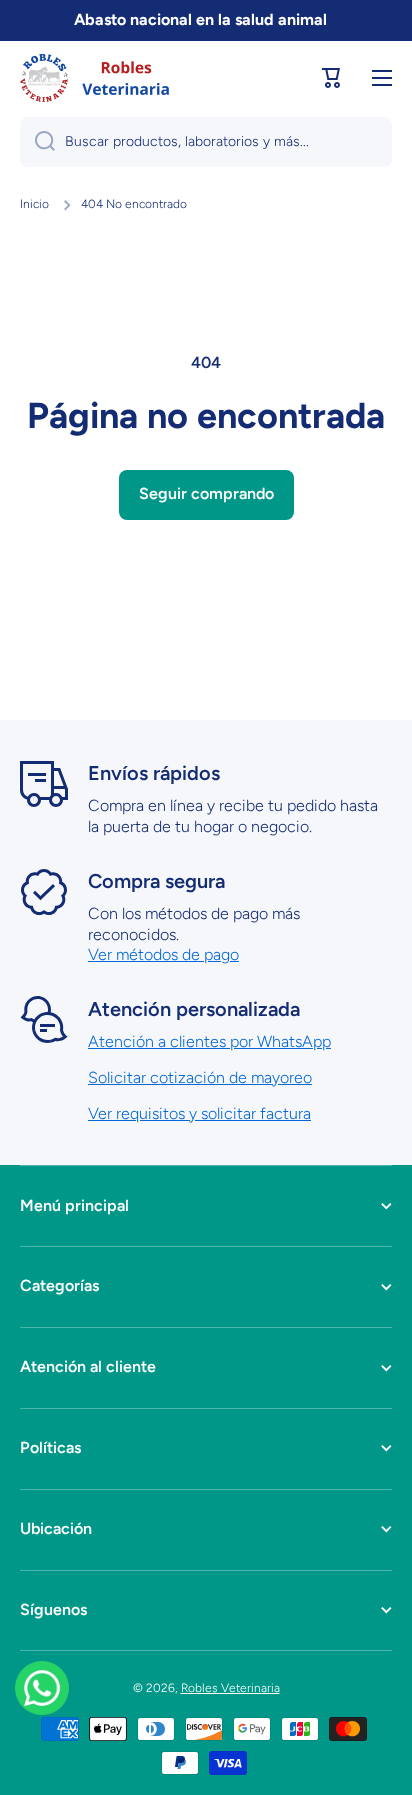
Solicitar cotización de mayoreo (200, 1077)
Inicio (34, 204)
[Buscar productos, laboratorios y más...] (37, 142)
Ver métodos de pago (163, 954)
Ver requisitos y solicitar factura (199, 1113)
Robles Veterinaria (230, 1688)
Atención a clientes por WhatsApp (209, 1041)
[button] (332, 78)
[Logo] (95, 78)
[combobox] (206, 142)
